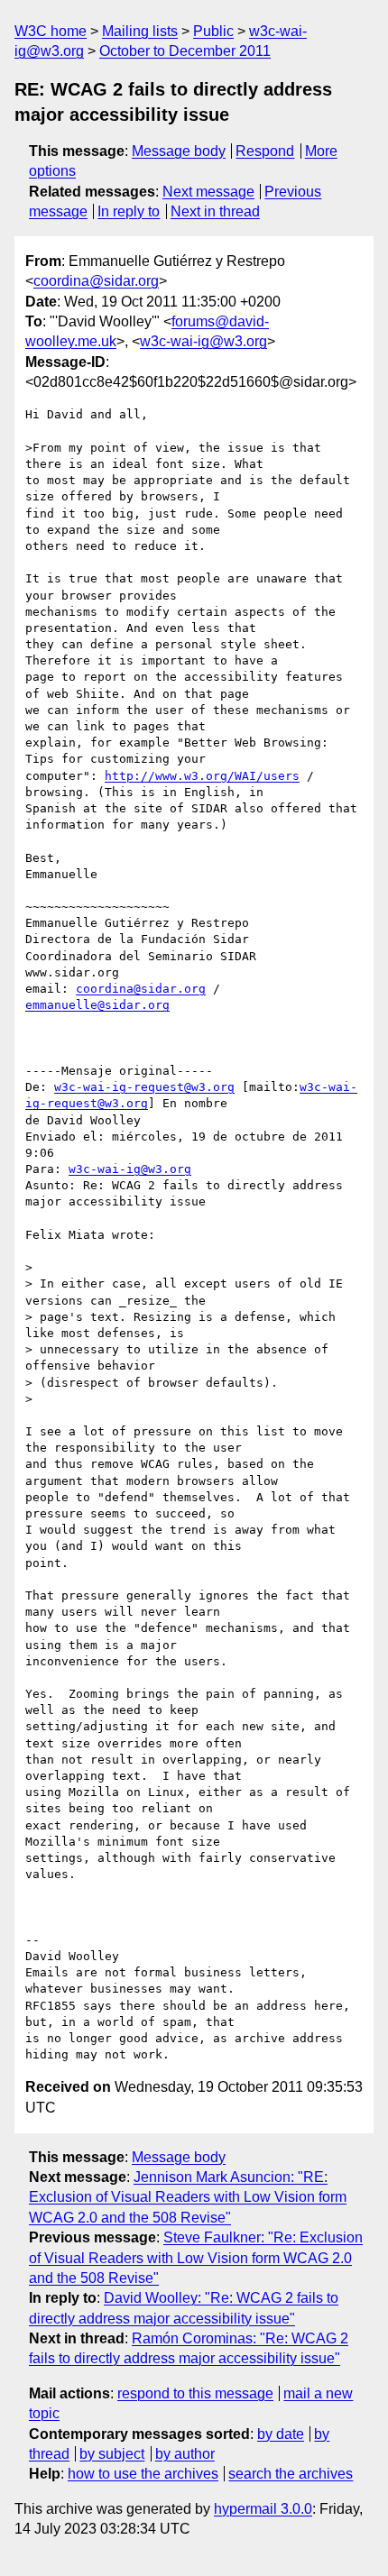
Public (213, 31)
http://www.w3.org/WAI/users (202, 776)
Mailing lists (140, 31)
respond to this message (195, 2393)
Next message (208, 192)
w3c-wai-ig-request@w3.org (144, 1087)
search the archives (291, 2474)
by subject (112, 2454)
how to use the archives (143, 2474)
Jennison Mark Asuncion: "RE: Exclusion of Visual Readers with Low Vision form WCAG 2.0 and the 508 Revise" (188, 2197)
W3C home (51, 31)
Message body (179, 151)
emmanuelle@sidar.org (97, 1005)
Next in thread (215, 211)
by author (185, 2454)
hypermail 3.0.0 (263, 2509)
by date (281, 2434)
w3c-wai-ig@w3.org (203, 341)
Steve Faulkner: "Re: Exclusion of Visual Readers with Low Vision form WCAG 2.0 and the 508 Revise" (196, 2258)
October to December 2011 (185, 51)
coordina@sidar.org (96, 281)
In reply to (129, 211)
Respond (265, 151)
